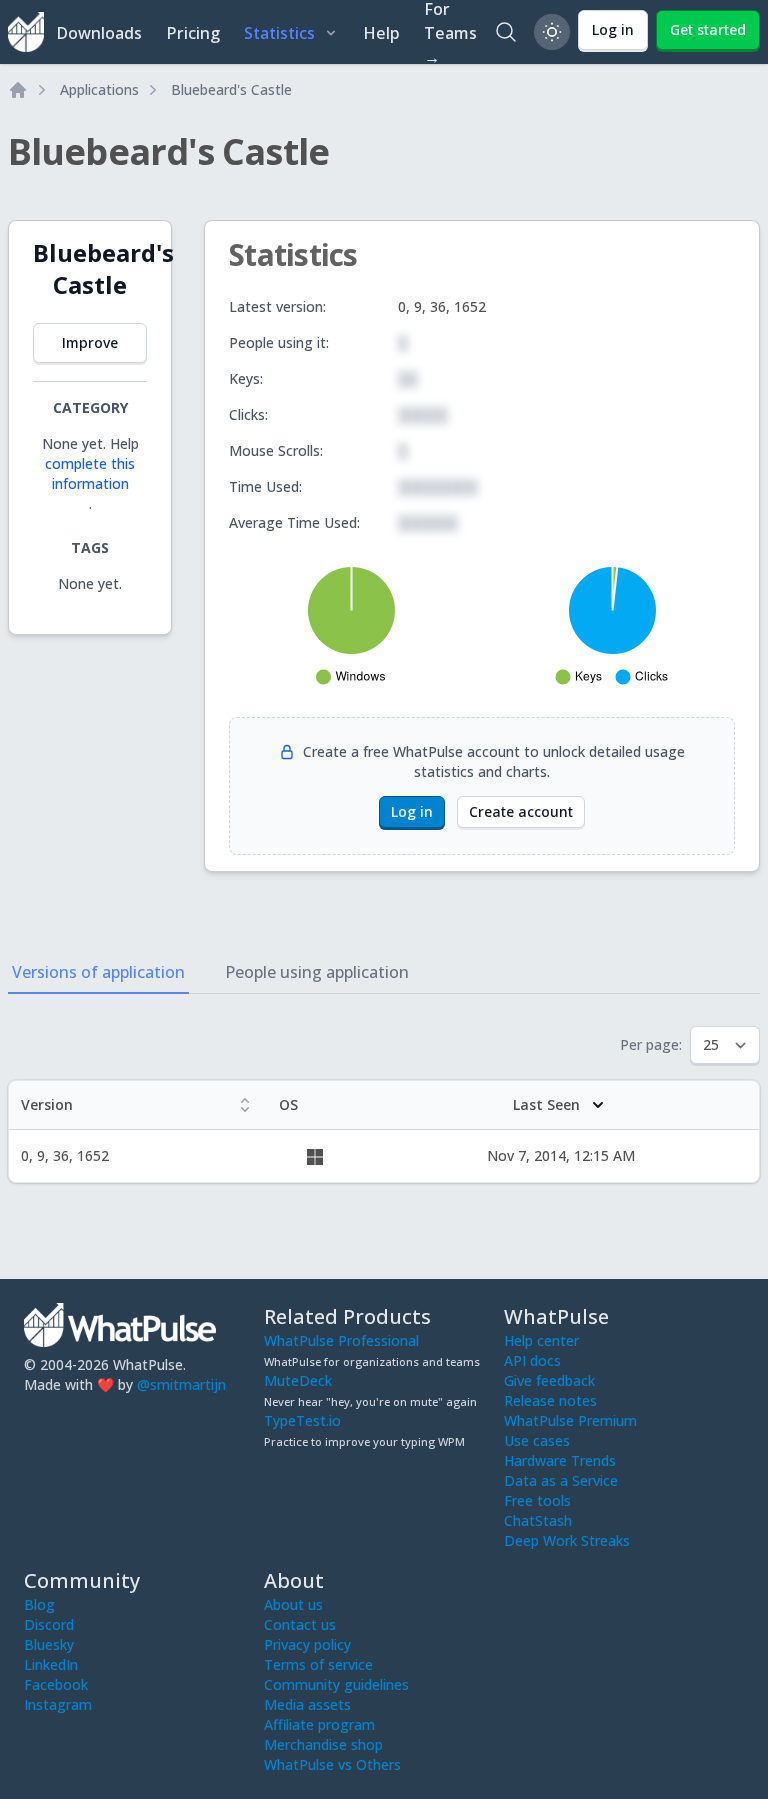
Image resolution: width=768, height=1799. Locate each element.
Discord (49, 1624)
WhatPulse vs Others (332, 1764)
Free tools (537, 1500)
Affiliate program (319, 1724)
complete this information (90, 473)
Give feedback (549, 1380)
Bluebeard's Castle (231, 89)
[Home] (18, 90)
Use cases (537, 1440)
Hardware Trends (560, 1460)
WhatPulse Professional (341, 1340)
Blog (39, 1604)
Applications (99, 89)
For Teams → (450, 32)
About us (293, 1604)
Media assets (307, 1704)
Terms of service (318, 1664)
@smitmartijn (181, 1384)
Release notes (550, 1400)
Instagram (58, 1704)
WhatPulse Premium (570, 1420)
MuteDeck (298, 1380)
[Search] (506, 32)
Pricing (193, 33)
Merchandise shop (323, 1744)
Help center (541, 1340)
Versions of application (98, 972)
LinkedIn (51, 1664)
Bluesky (49, 1644)
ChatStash (538, 1520)
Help (381, 33)
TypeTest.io (302, 1420)
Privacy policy (307, 1644)
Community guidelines (336, 1684)
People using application (317, 972)
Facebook (56, 1684)
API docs (532, 1360)
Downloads (99, 33)
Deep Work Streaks (567, 1540)
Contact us (300, 1624)
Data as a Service (561, 1480)
